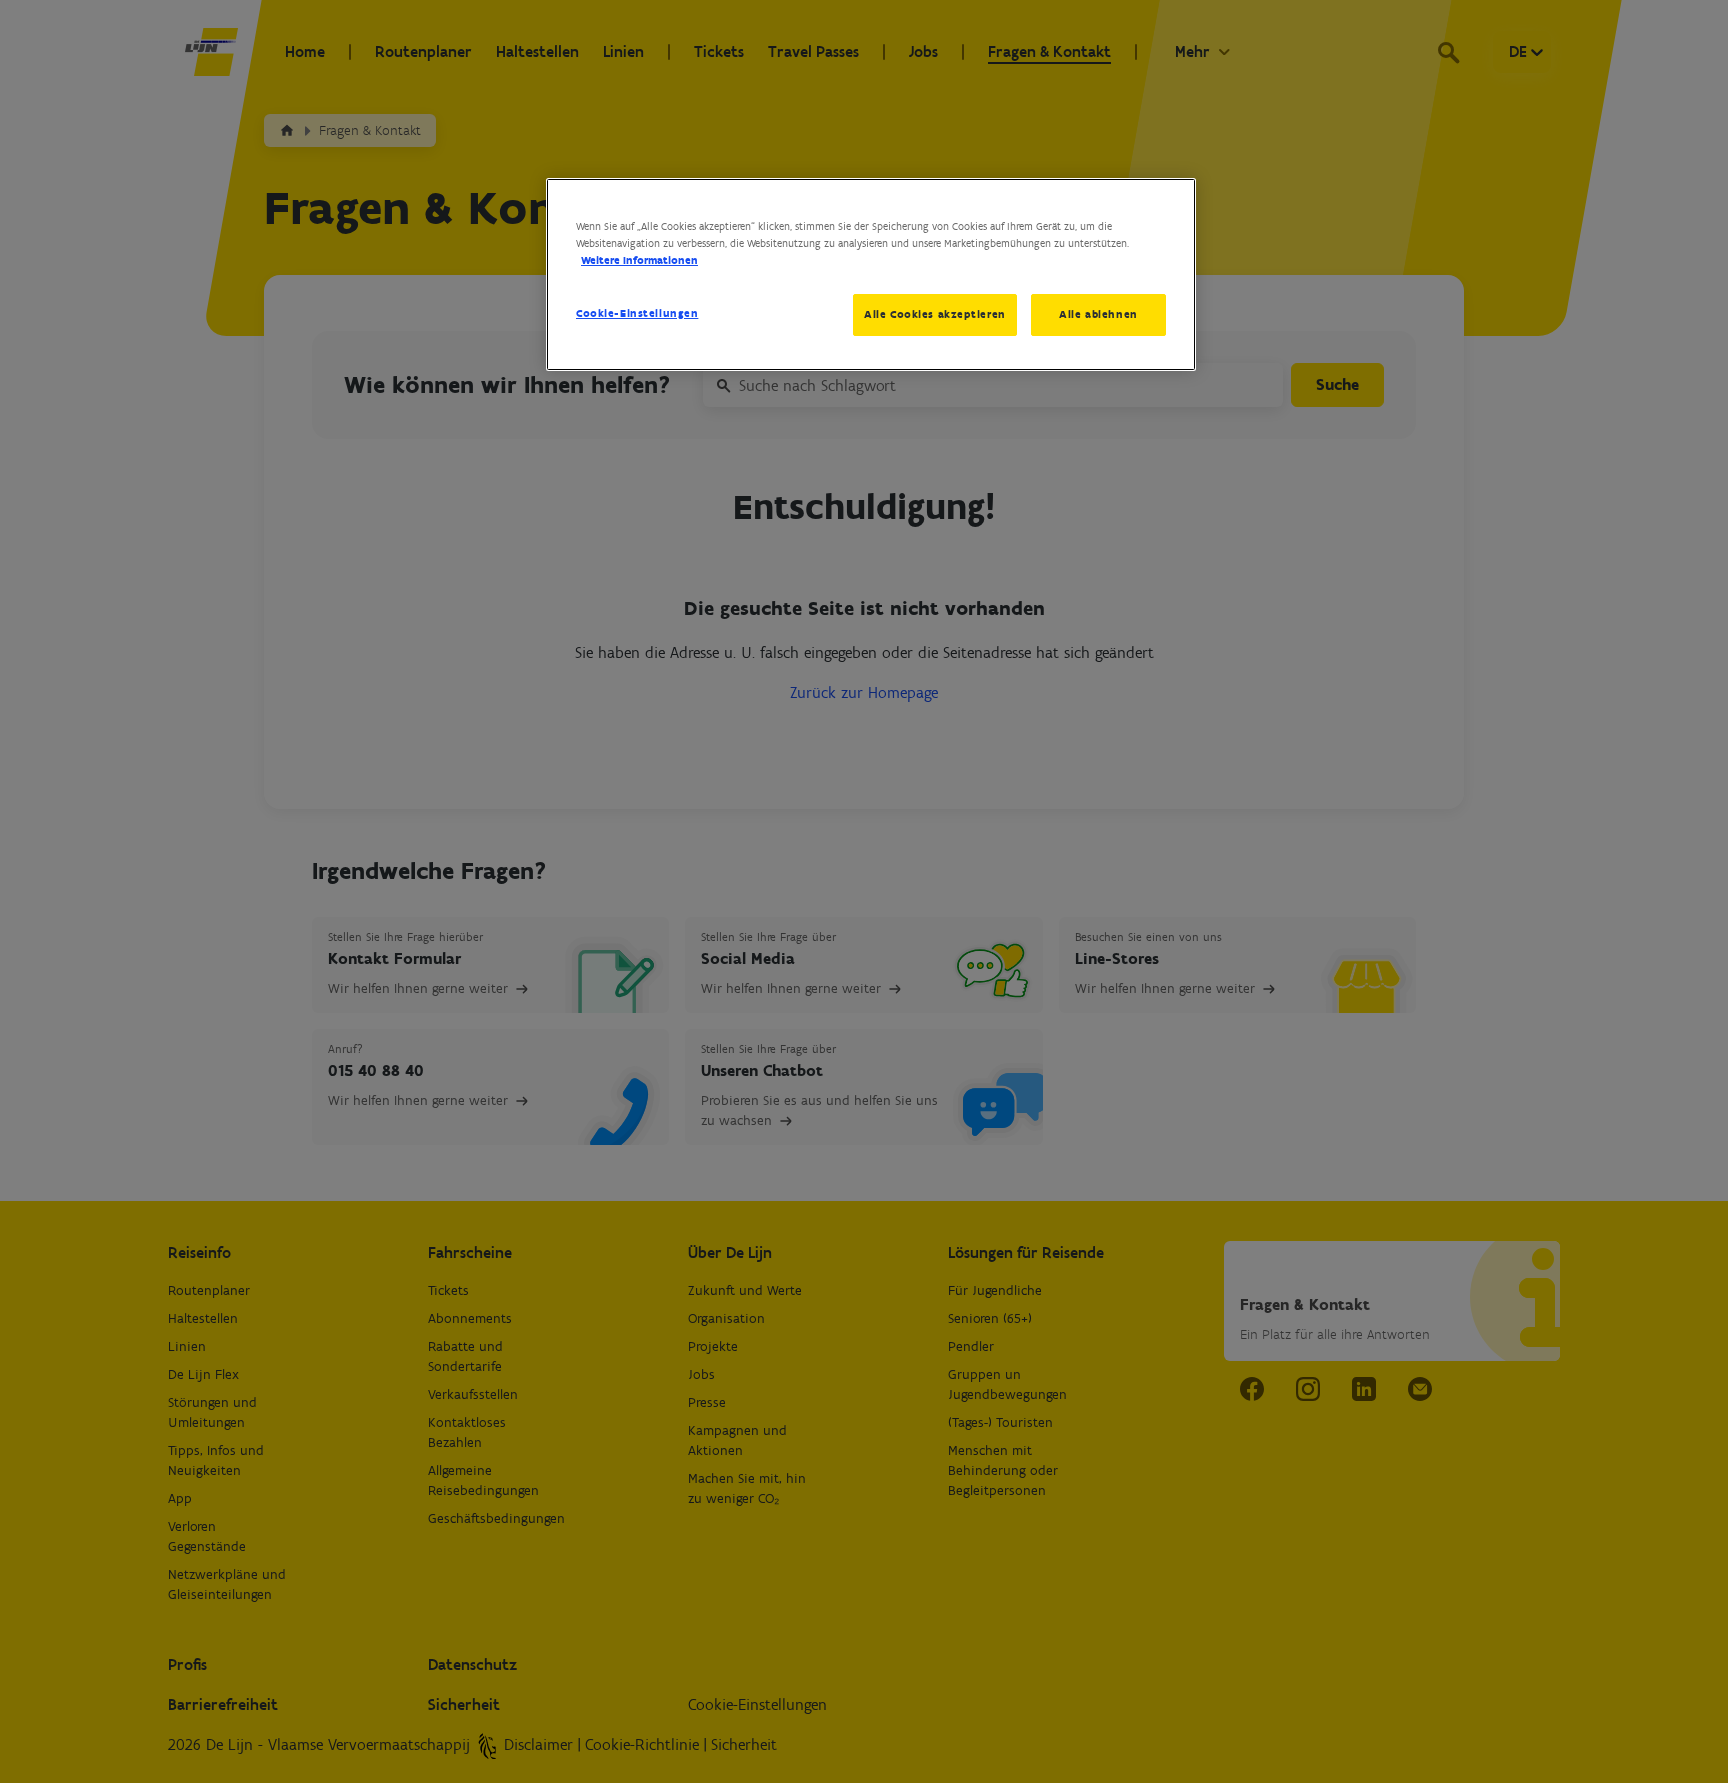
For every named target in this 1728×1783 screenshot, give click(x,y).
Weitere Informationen (639, 260)
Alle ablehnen (1098, 314)
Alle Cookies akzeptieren (935, 314)
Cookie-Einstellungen (637, 313)
